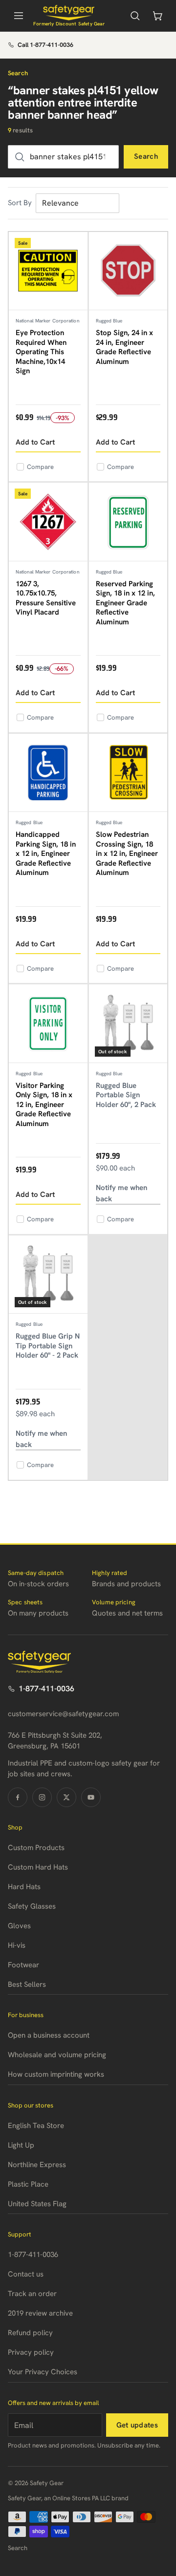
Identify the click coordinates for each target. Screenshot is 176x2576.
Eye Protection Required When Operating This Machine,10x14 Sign (41, 352)
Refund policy (30, 2333)
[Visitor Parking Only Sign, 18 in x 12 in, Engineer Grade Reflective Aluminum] (48, 1024)
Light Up (21, 2145)
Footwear (23, 1965)
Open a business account (49, 2035)
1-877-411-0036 (46, 1689)
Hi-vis (17, 1945)
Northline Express (37, 2165)
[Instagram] (42, 1797)
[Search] (135, 16)
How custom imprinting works (56, 2074)
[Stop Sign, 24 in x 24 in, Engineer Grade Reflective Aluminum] (128, 271)
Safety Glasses (32, 1906)
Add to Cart (35, 442)
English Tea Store (36, 2126)
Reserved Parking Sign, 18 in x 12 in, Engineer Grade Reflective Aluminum (125, 603)
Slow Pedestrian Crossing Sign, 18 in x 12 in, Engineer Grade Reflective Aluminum (127, 853)
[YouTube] (91, 1797)
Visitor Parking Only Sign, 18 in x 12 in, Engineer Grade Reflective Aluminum (44, 1105)
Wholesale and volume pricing (57, 2055)
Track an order (32, 2294)
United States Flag (37, 2204)
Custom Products (36, 1848)
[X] (66, 1797)
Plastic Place (28, 2184)
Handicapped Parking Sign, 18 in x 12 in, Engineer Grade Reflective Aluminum (46, 853)
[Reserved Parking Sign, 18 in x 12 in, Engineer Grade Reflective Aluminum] (128, 522)
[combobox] (63, 157)
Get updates (137, 2425)
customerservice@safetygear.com (63, 1714)
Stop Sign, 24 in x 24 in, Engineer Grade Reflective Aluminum (124, 347)
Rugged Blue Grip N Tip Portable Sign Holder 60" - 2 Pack (48, 1346)
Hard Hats (24, 1887)
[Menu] (19, 16)
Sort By (20, 203)
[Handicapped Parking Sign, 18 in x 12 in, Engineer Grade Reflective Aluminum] (48, 773)
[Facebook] (18, 1797)
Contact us (26, 2274)
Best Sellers (27, 1984)
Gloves (19, 1926)
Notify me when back (121, 1193)
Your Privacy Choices (43, 2372)
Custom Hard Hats (38, 1867)
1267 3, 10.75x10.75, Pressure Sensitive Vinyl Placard (46, 598)
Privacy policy (31, 2352)
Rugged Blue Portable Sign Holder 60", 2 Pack (126, 1095)
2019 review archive (40, 2313)
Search (146, 156)
